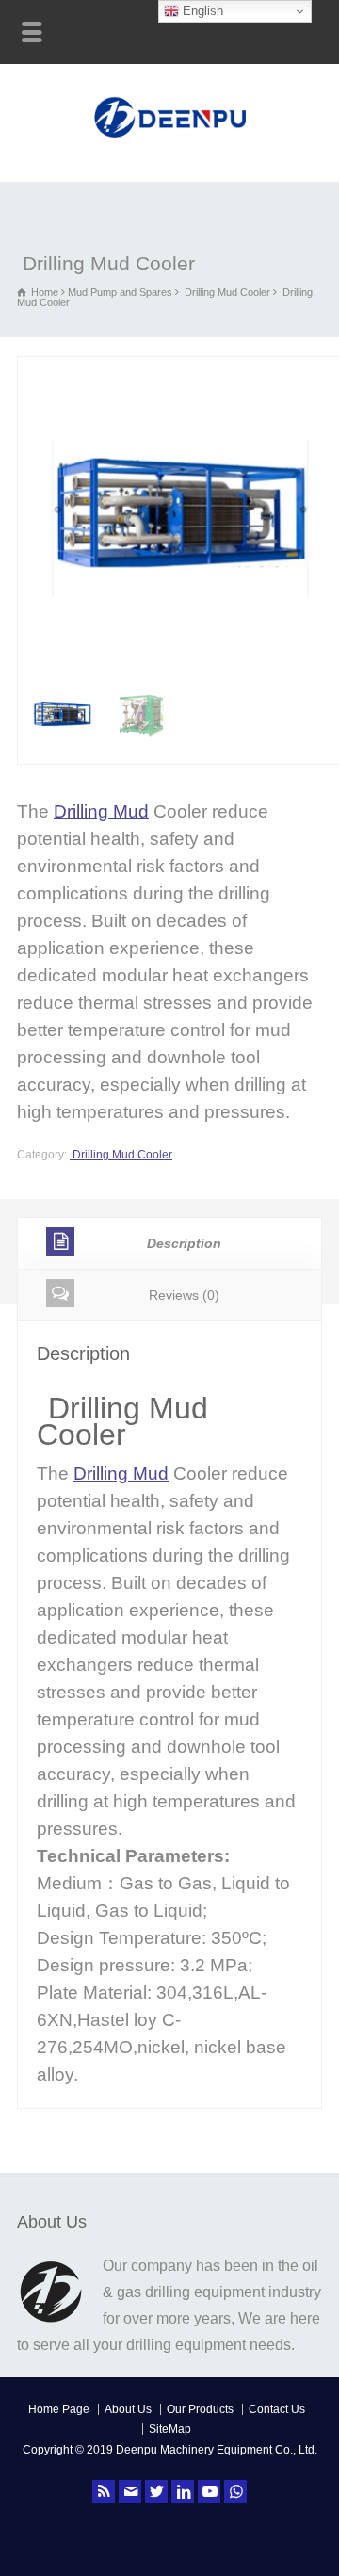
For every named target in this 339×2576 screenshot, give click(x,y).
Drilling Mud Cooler (226, 292)
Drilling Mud (101, 811)
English (201, 11)
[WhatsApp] (235, 2491)
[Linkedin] (183, 2491)
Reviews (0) (184, 1295)
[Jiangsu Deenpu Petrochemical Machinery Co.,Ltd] (170, 140)
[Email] (130, 2491)
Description (184, 1243)
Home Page (59, 2409)
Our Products (200, 2409)
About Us (128, 2409)
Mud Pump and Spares (120, 292)
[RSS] (104, 2491)
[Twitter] (156, 2491)
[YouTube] (209, 2491)
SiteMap (170, 2429)
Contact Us (277, 2409)
